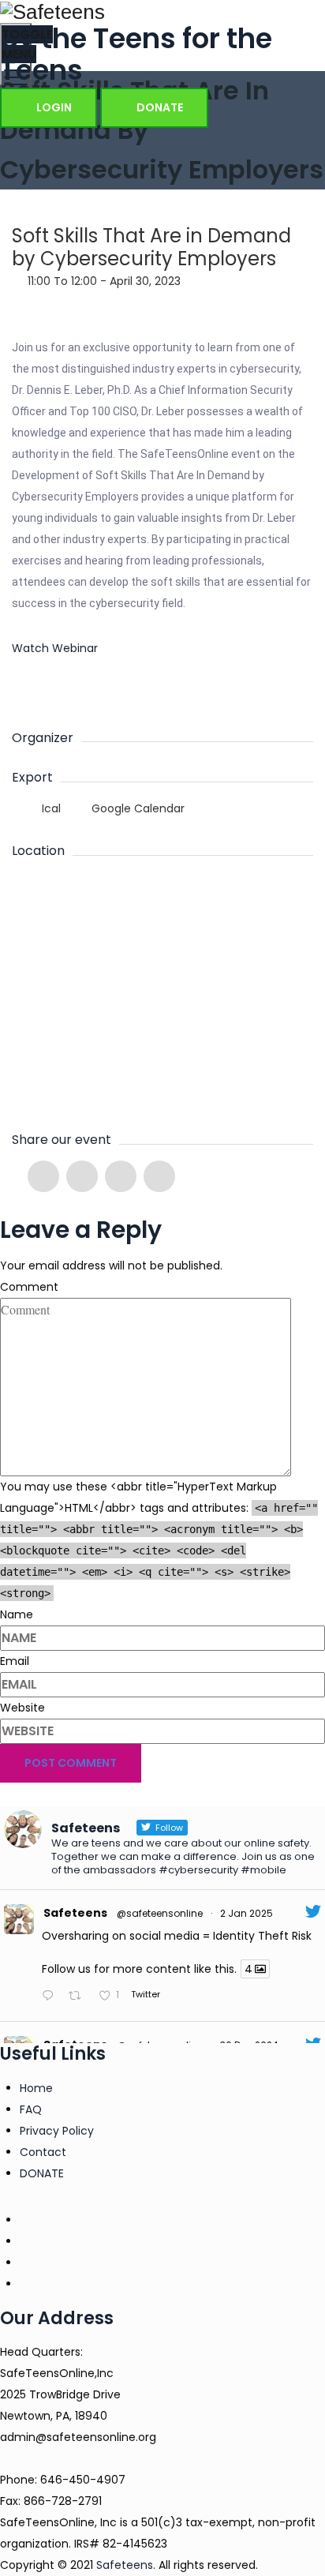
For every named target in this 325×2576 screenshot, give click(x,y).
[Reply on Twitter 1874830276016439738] (51, 1997)
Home (36, 2088)
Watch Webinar (55, 648)
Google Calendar (136, 808)
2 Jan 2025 (247, 1913)
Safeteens (75, 1913)
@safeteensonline (160, 1913)
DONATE (159, 107)
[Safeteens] (162, 11)
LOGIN (53, 107)
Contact (43, 2152)
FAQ (31, 2109)
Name (17, 1614)
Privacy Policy (57, 2131)
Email (15, 1661)
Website (22, 1708)
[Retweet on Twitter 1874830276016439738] (79, 1997)
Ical (51, 808)
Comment (29, 1287)
